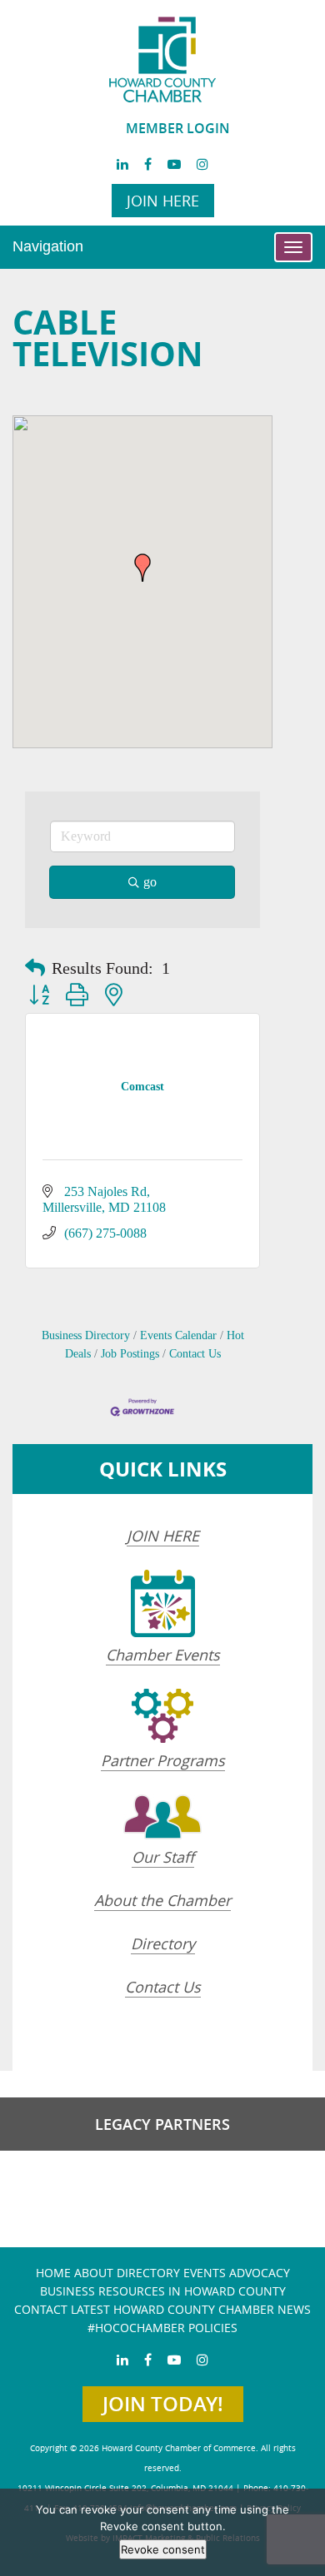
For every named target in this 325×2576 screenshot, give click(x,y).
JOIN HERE (163, 1536)
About (94, 2273)
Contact (41, 2309)
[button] (142, 568)
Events (205, 2273)
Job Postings (130, 1354)
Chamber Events (163, 1655)
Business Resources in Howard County (163, 2291)
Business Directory (86, 1335)
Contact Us (195, 1354)
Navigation (48, 246)
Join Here (163, 201)
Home (53, 2273)
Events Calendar (178, 1335)
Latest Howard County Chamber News (191, 2309)
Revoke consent (163, 2549)
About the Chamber (162, 1900)
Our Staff (163, 1857)
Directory (163, 1943)
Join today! (163, 2404)
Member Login (178, 128)
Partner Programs (163, 1760)
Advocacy (260, 2273)
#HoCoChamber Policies (162, 2328)
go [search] (150, 882)
